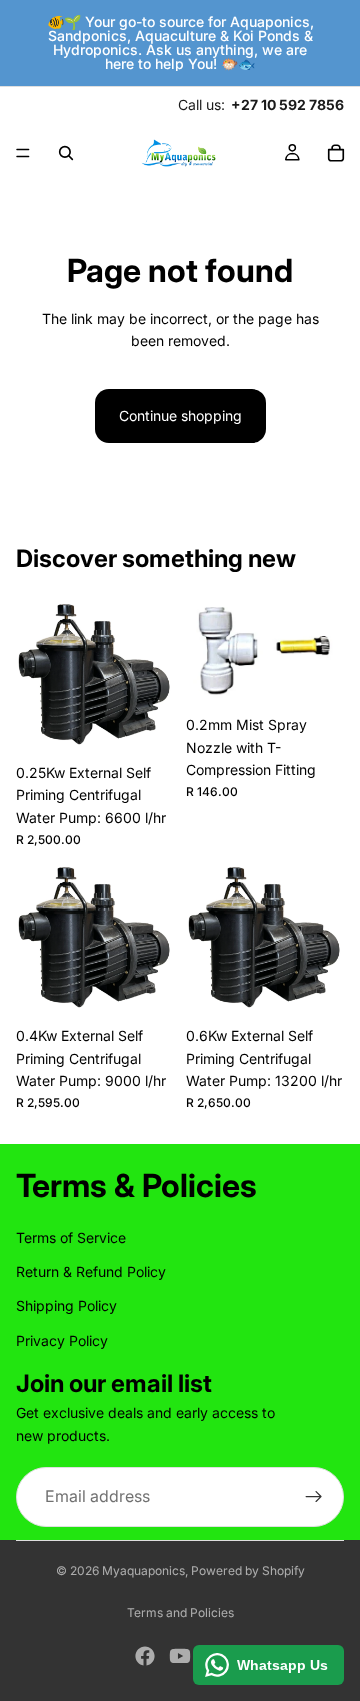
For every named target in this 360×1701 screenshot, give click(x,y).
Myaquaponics (143, 1570)
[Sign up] (314, 1497)
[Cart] (336, 153)
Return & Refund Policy (91, 1271)
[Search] (66, 153)
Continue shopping (180, 415)
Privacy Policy (62, 1340)
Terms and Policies (180, 1612)
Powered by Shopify (248, 1570)
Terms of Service (71, 1237)
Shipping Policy (66, 1306)
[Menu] (23, 153)
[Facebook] (145, 1656)
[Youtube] (180, 1656)
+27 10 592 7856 (287, 104)
